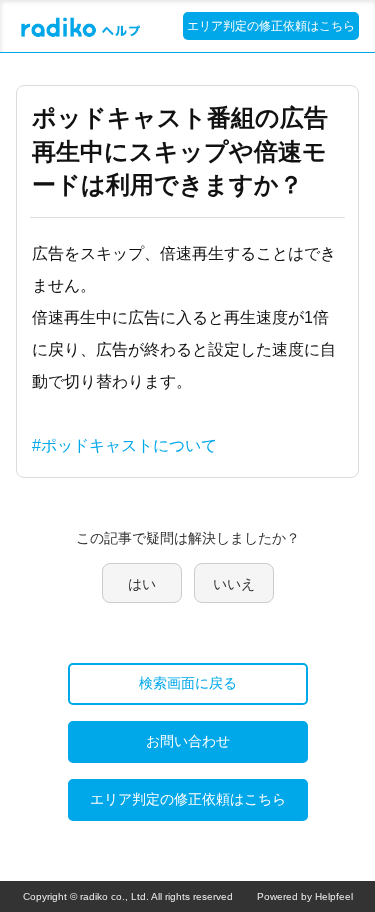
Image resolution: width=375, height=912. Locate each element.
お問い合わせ (188, 741)
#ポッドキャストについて (124, 445)
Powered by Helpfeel (305, 896)
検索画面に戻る (188, 683)
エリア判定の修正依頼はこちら (271, 26)
